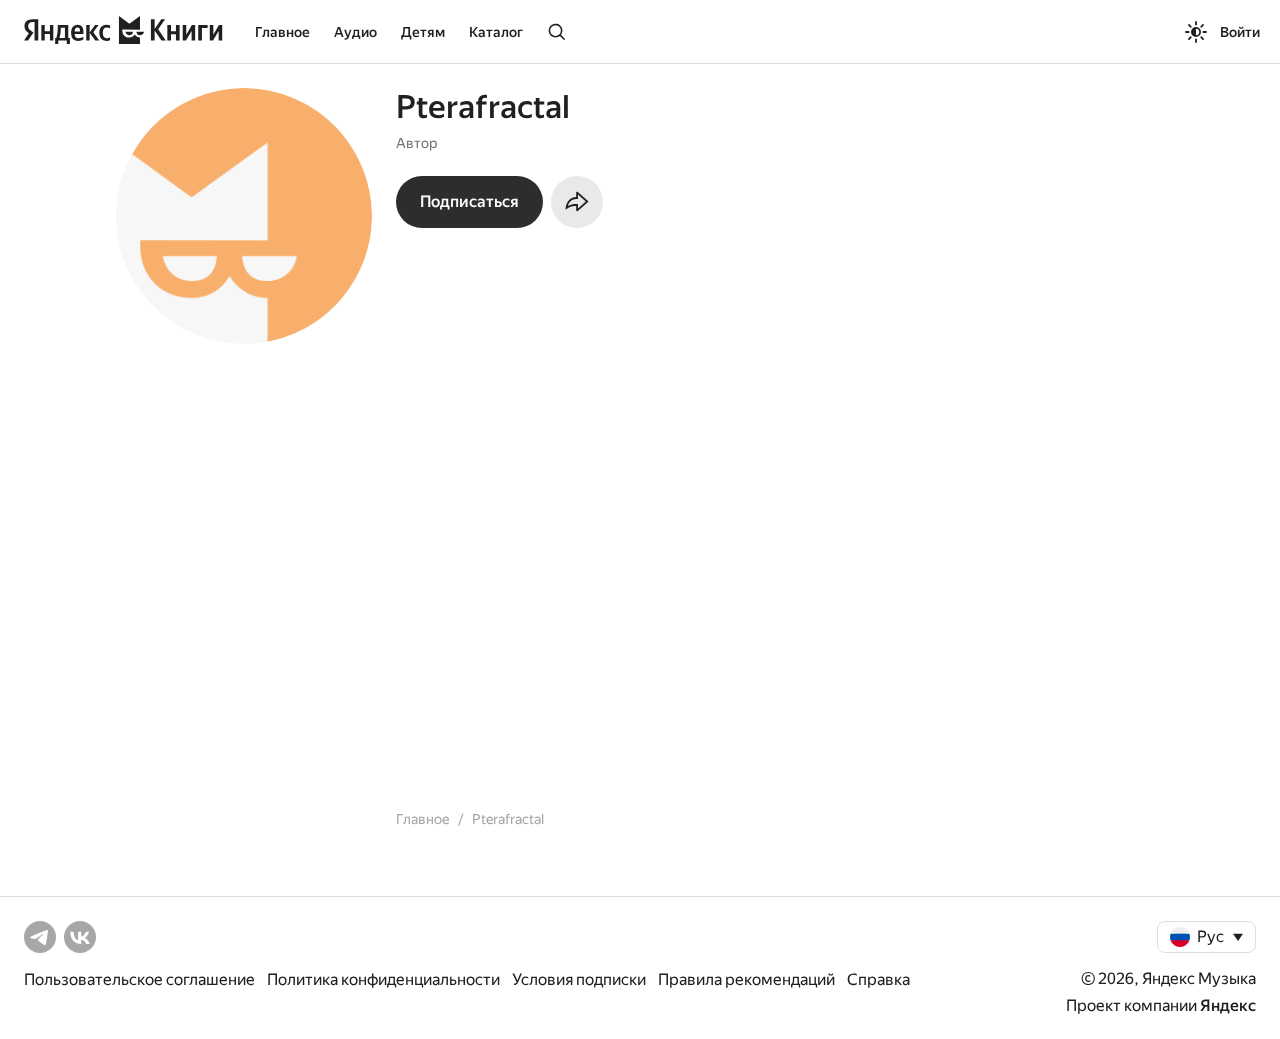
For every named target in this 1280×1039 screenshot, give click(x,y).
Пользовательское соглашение (139, 979)
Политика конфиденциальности (383, 979)
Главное (282, 32)
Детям (423, 32)
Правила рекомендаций (746, 979)
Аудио (355, 32)
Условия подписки (579, 979)
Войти (1240, 32)
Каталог (496, 32)
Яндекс (1228, 1005)
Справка (878, 979)
